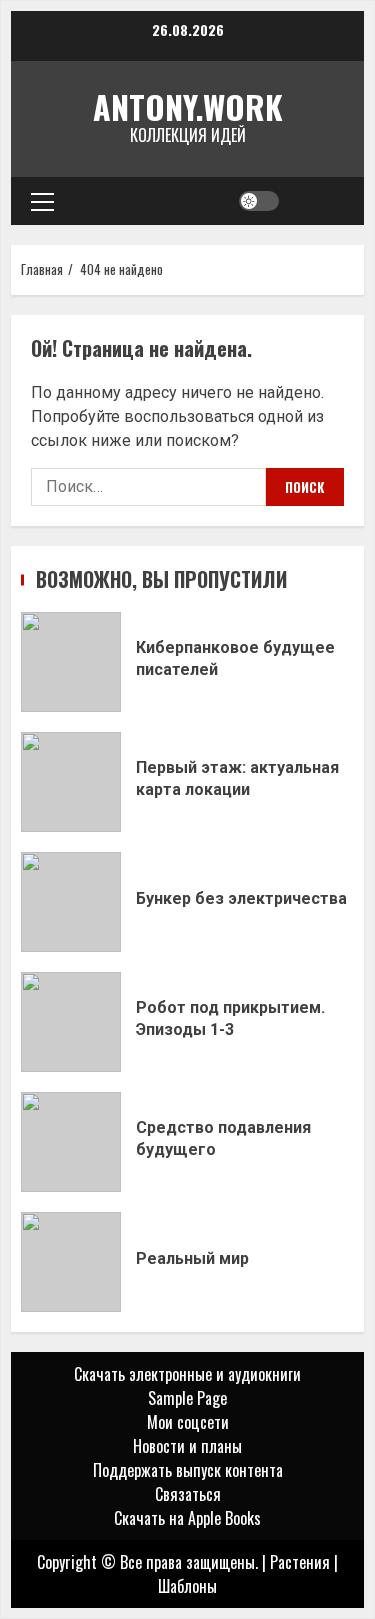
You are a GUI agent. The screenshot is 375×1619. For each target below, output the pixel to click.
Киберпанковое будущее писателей (71, 662)
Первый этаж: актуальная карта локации (71, 782)
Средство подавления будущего (71, 1142)
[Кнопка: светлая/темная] (259, 201)
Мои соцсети (188, 1422)
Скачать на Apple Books (187, 1518)
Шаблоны (187, 1586)
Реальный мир (71, 1262)
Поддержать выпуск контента (188, 1470)
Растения (300, 1562)
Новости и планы (187, 1446)
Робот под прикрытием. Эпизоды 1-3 (71, 1022)
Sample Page (187, 1398)
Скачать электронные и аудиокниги (187, 1374)
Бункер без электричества (71, 902)
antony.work (188, 106)
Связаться (188, 1494)
